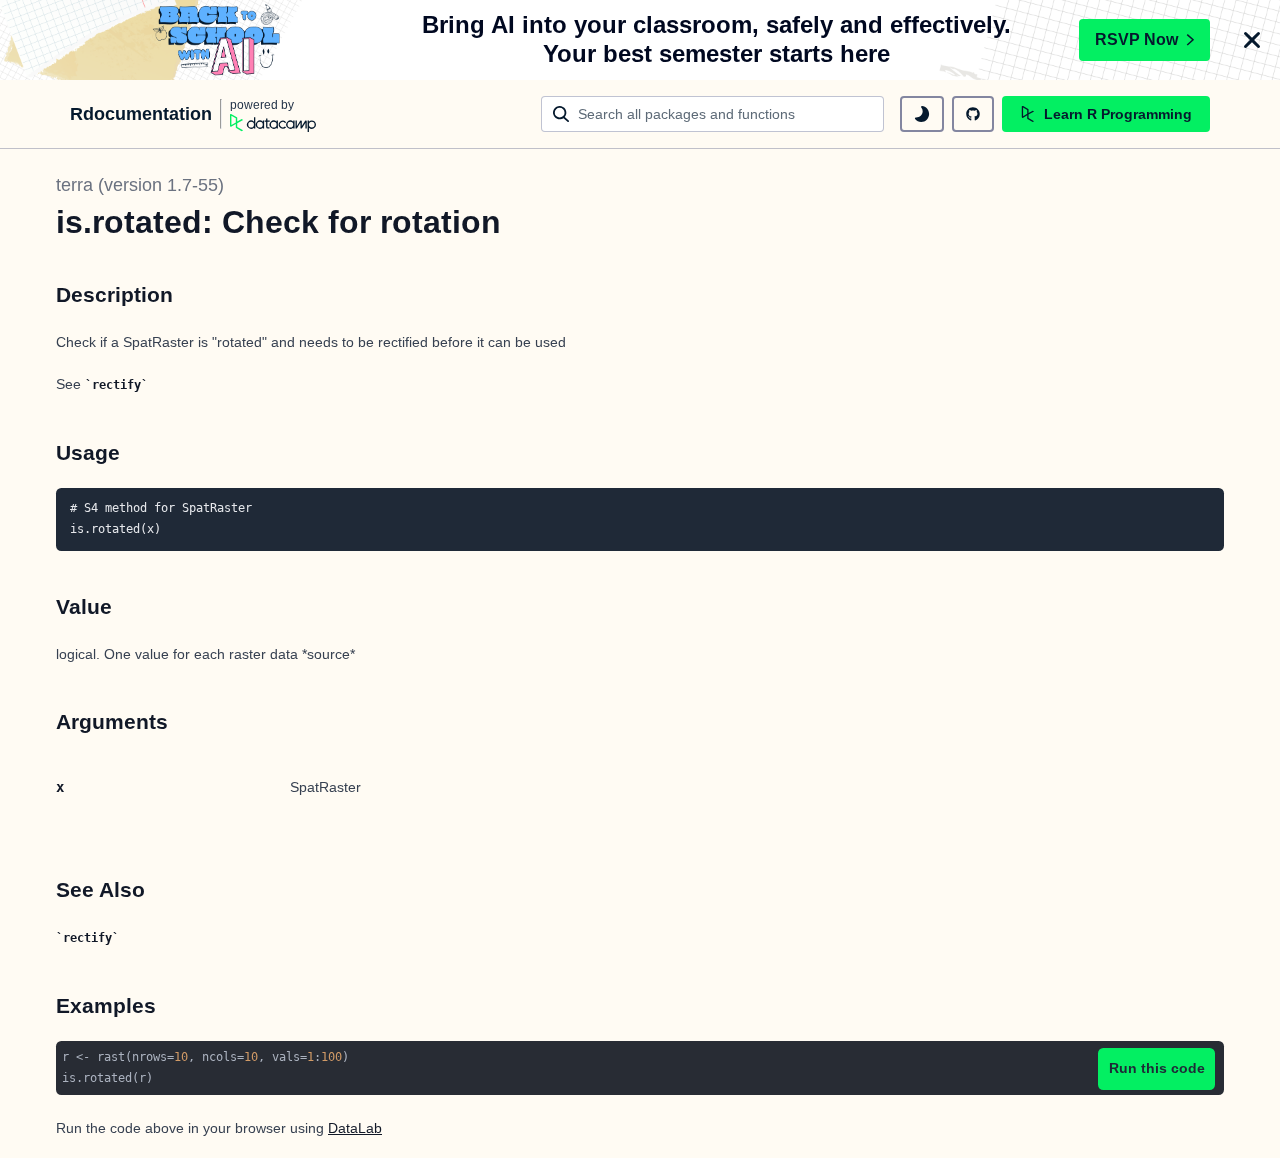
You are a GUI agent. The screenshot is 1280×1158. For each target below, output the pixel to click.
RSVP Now (1136, 39)
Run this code (1157, 1068)
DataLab (355, 1128)
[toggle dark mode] (922, 114)
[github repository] (973, 114)
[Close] (1252, 40)
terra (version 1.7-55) (140, 185)
